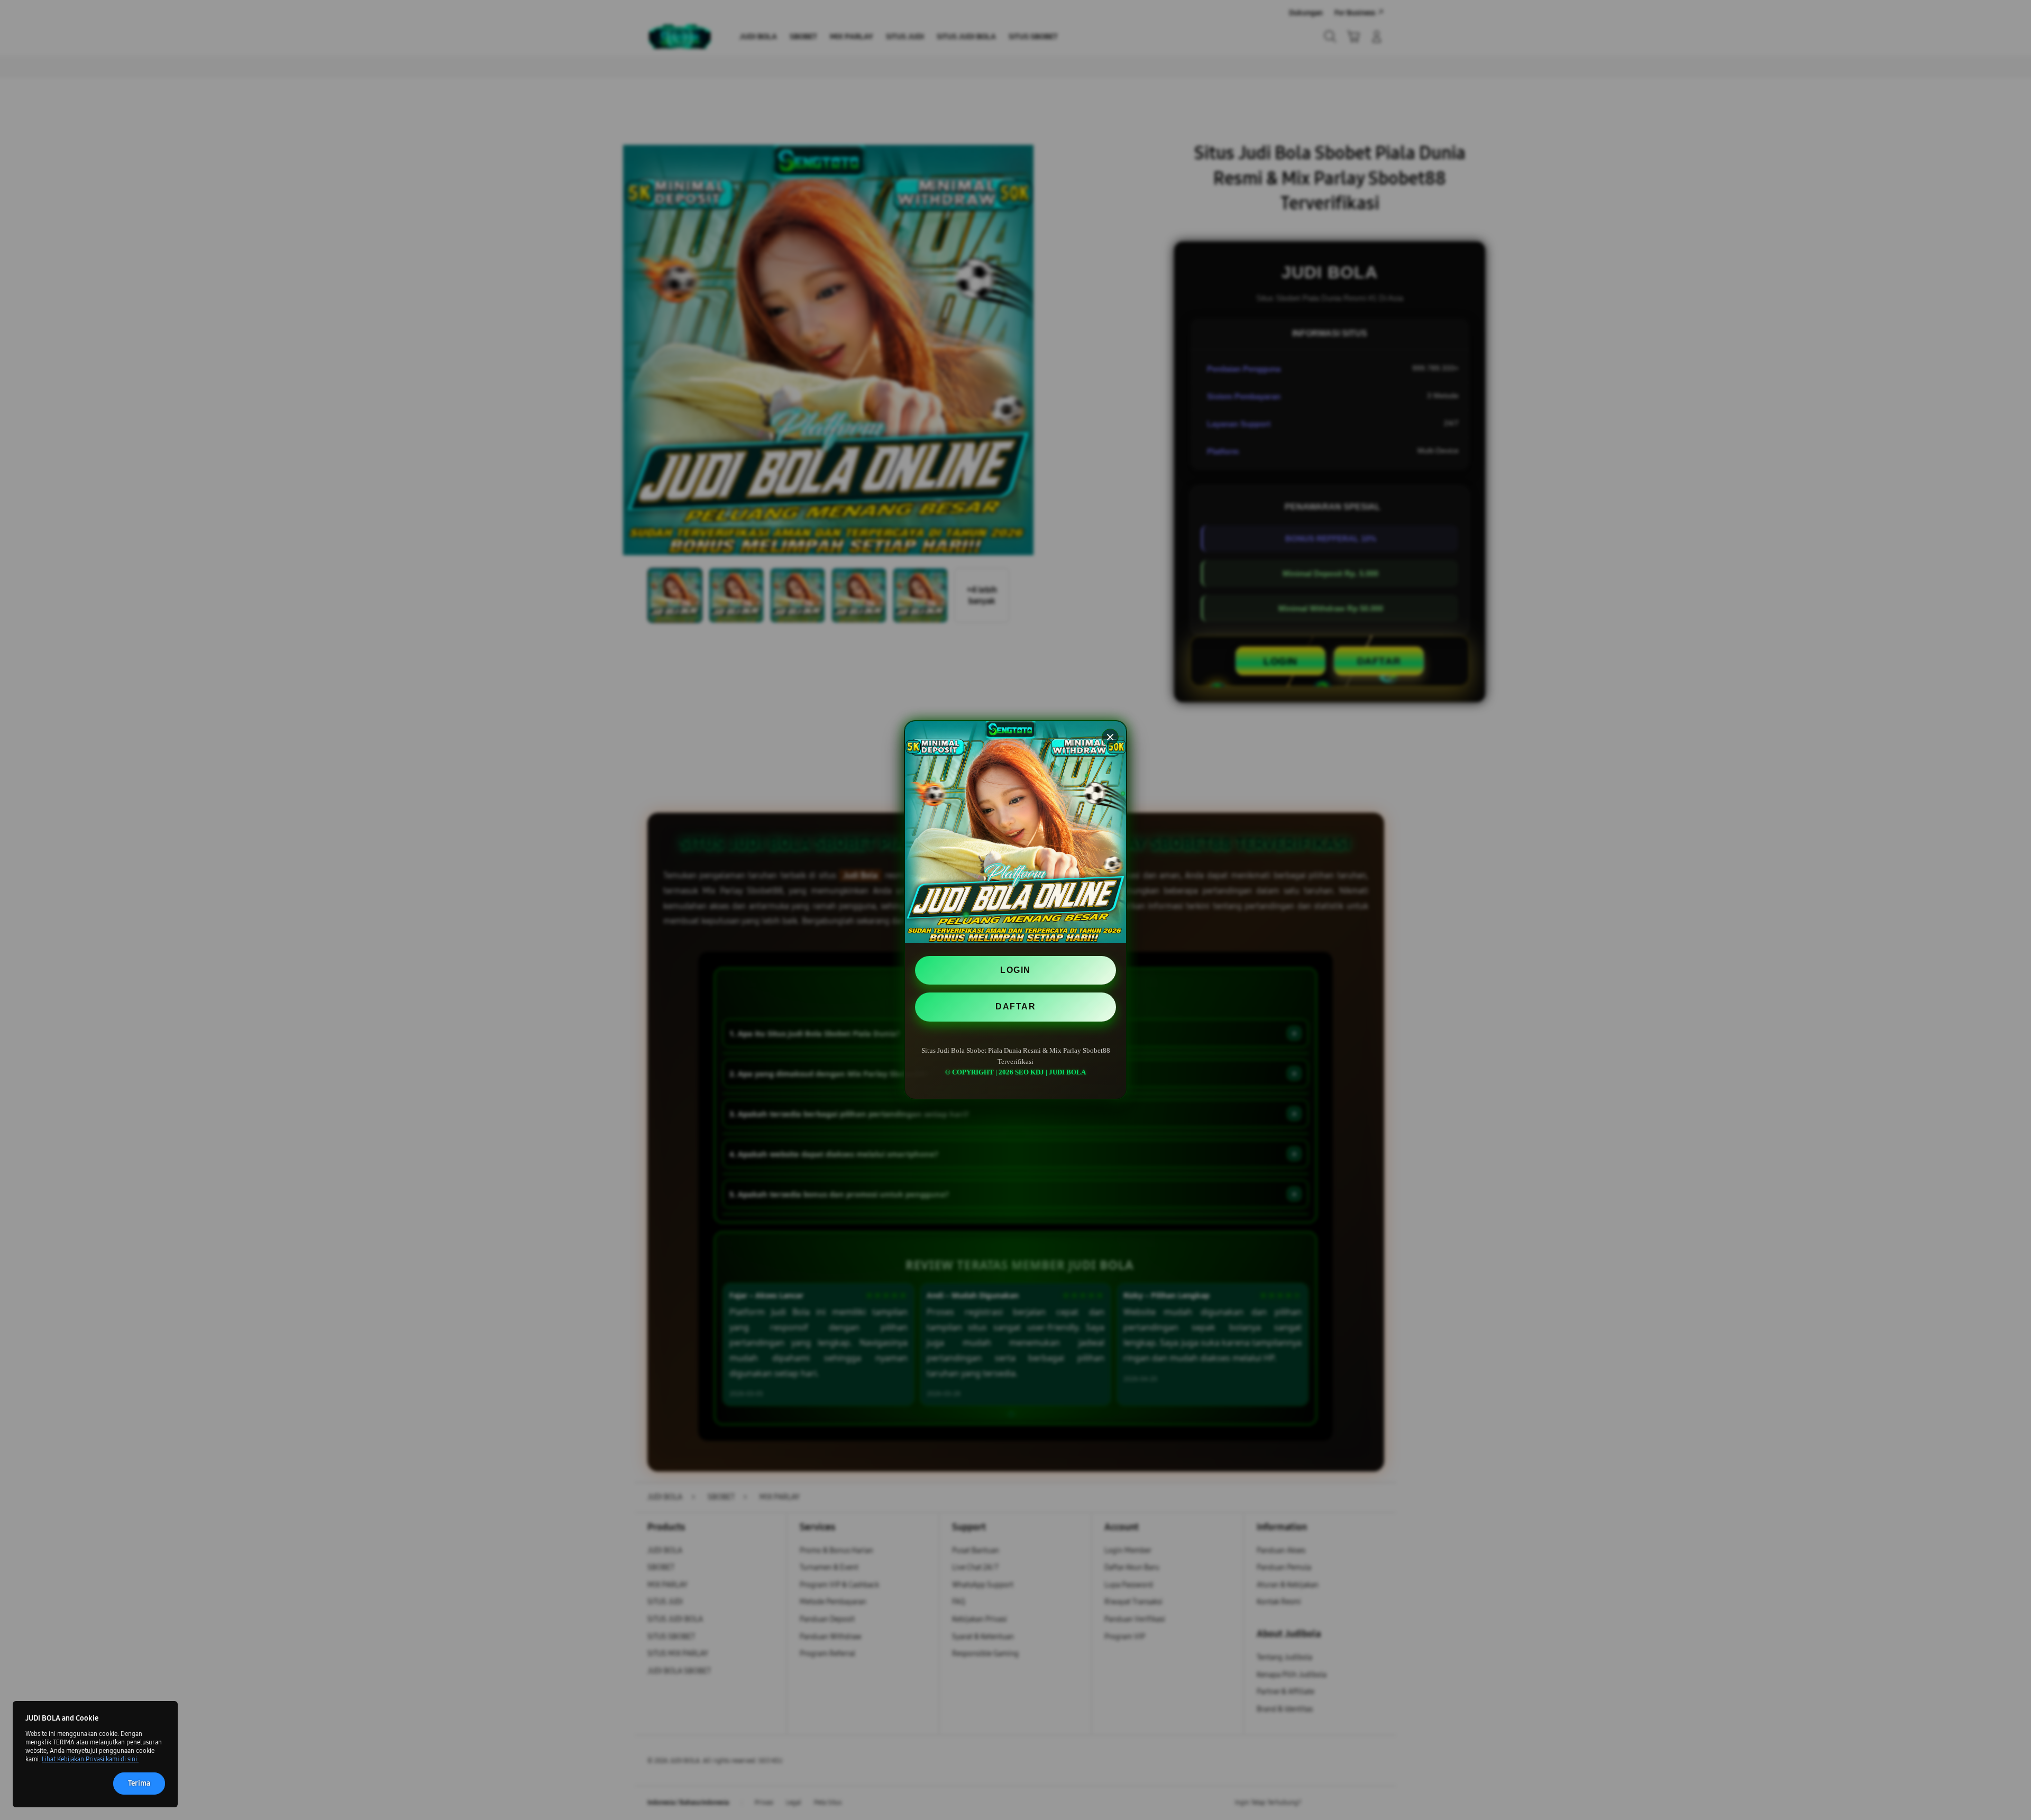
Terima (139, 1783)
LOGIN (1015, 970)
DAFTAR (1015, 1006)
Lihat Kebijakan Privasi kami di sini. (90, 1759)
